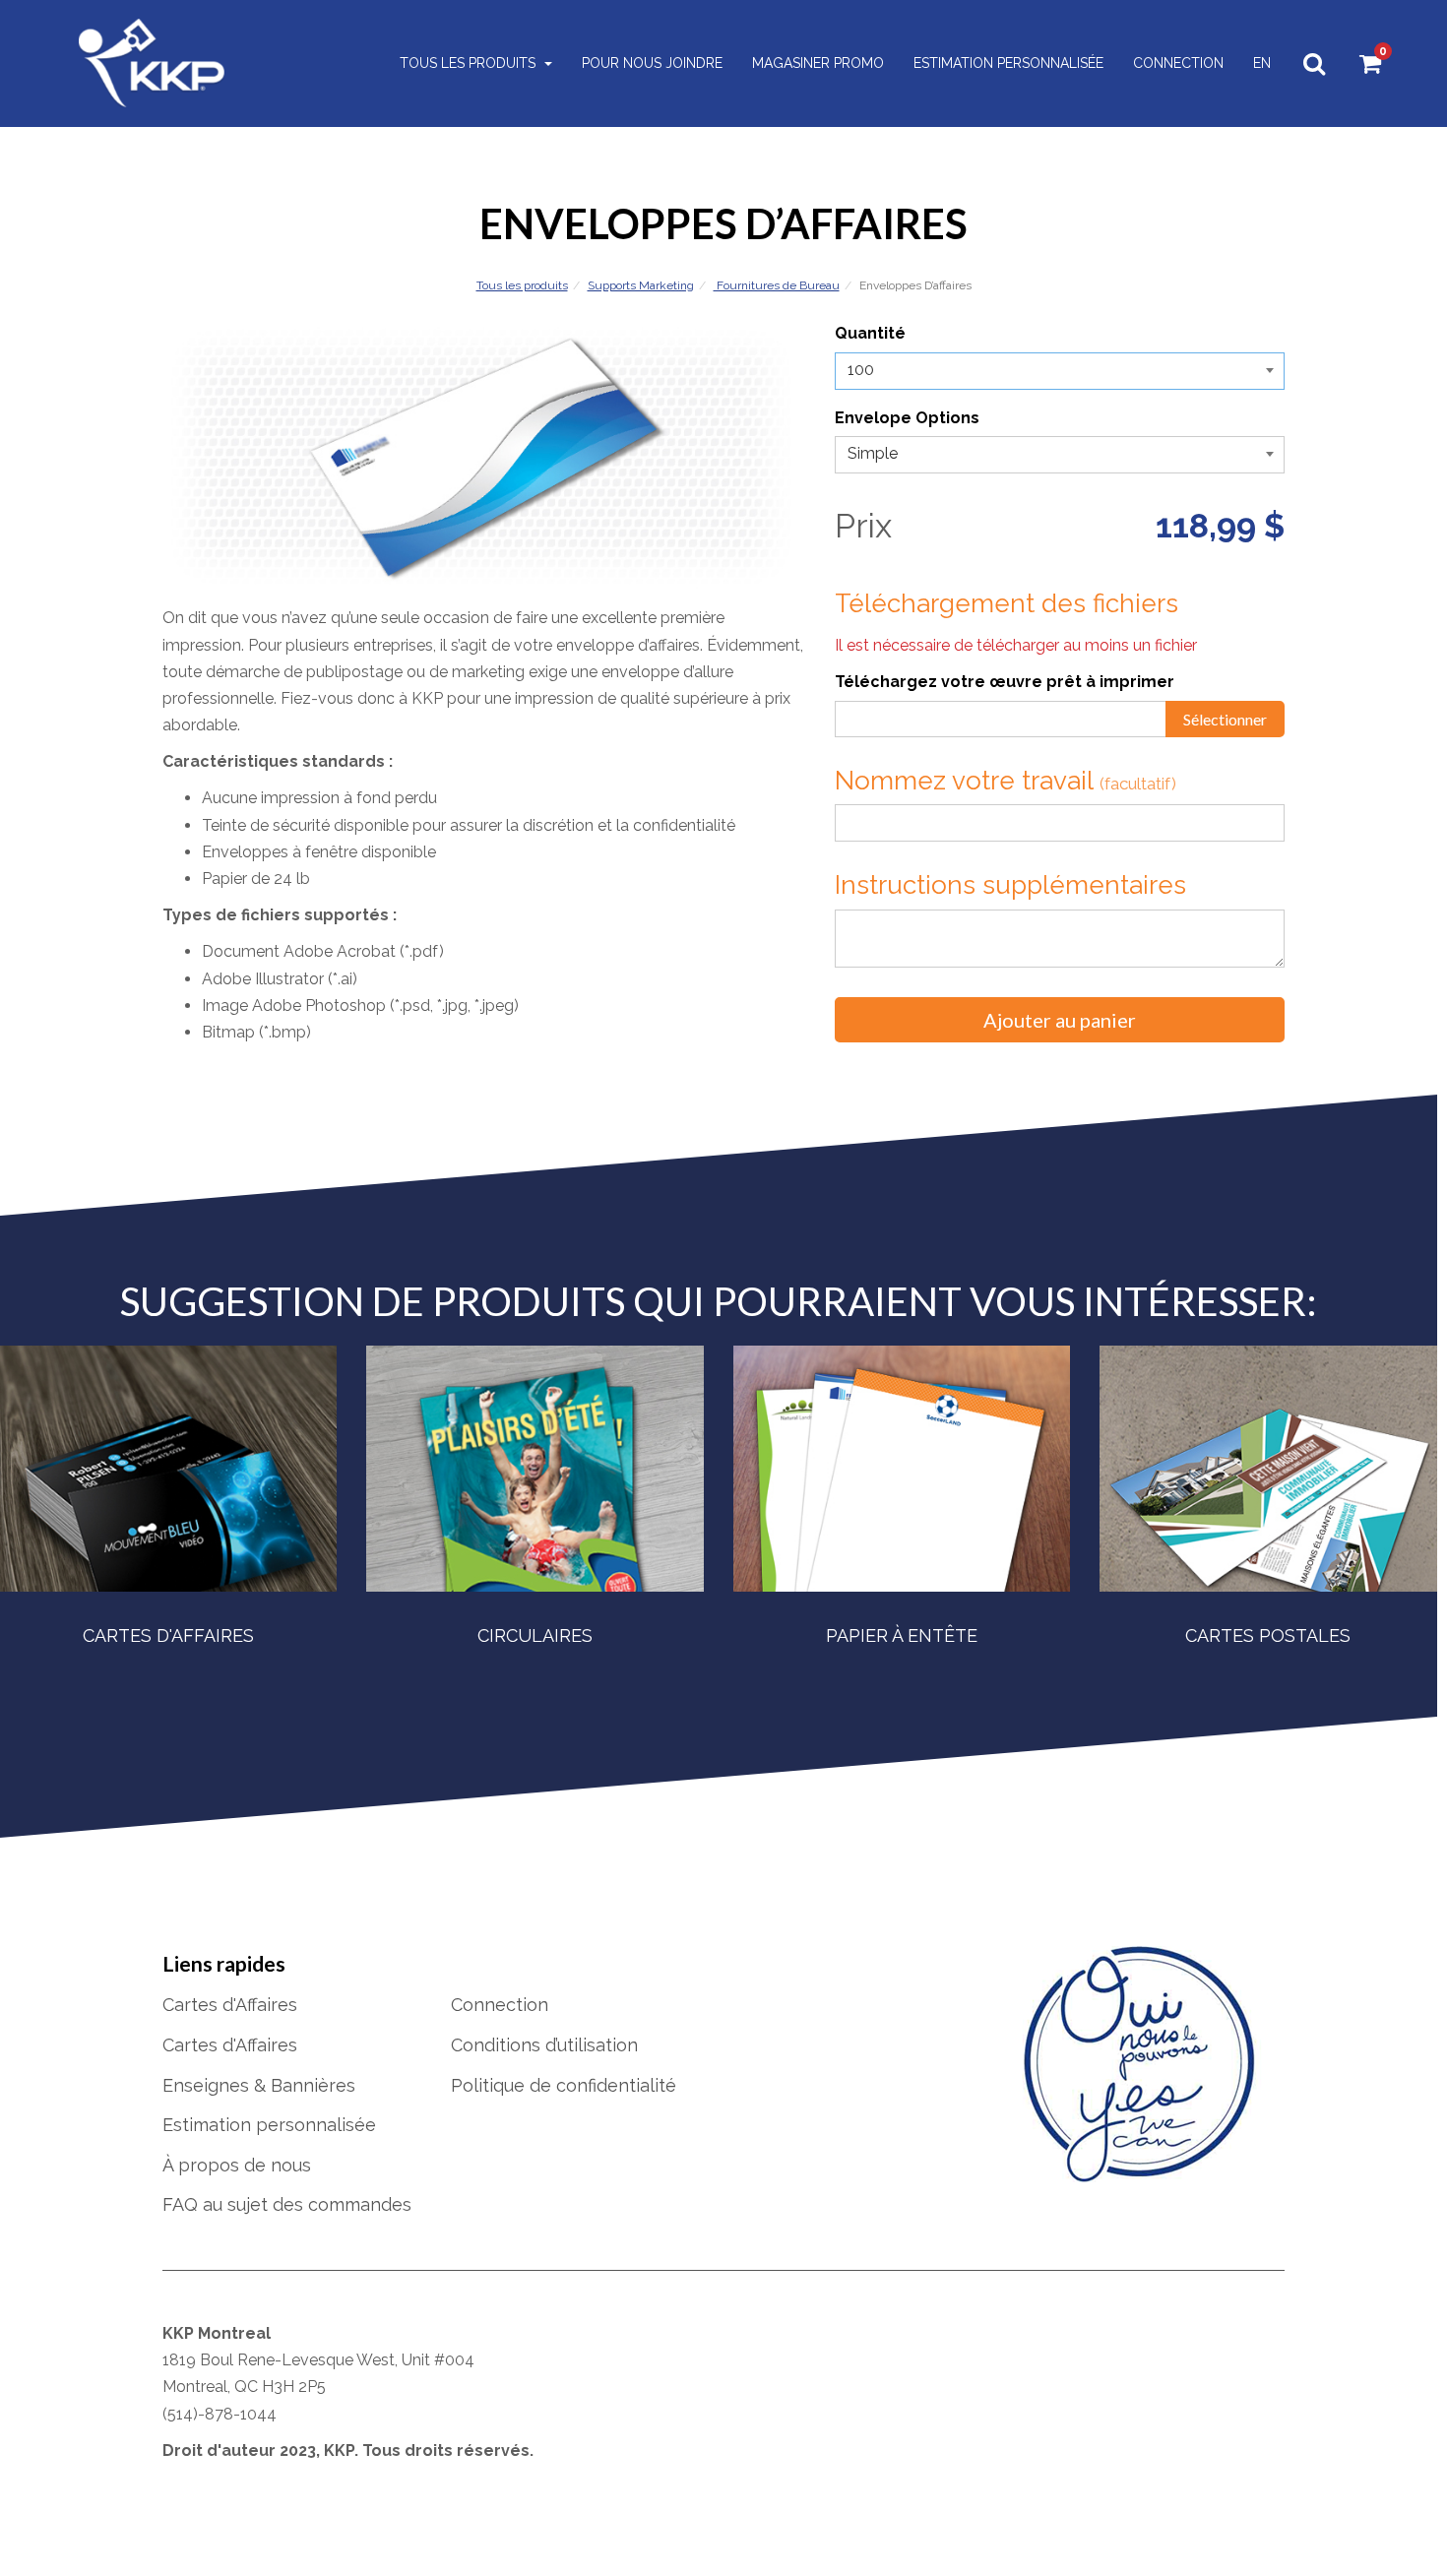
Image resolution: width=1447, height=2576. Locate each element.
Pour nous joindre (652, 63)
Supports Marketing (641, 285)
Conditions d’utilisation (544, 2045)
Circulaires (535, 1635)
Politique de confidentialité (564, 2085)
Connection (1178, 63)
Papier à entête (902, 1635)
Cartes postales (1268, 1635)
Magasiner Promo (818, 63)
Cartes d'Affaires (168, 1635)
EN (1262, 63)
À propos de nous (237, 2165)
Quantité (870, 333)
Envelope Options (907, 418)
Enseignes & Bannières (259, 2085)
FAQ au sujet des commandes (287, 2204)
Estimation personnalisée (1008, 63)
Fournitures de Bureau (777, 285)
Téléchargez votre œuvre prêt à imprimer (1005, 682)
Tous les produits (470, 63)
